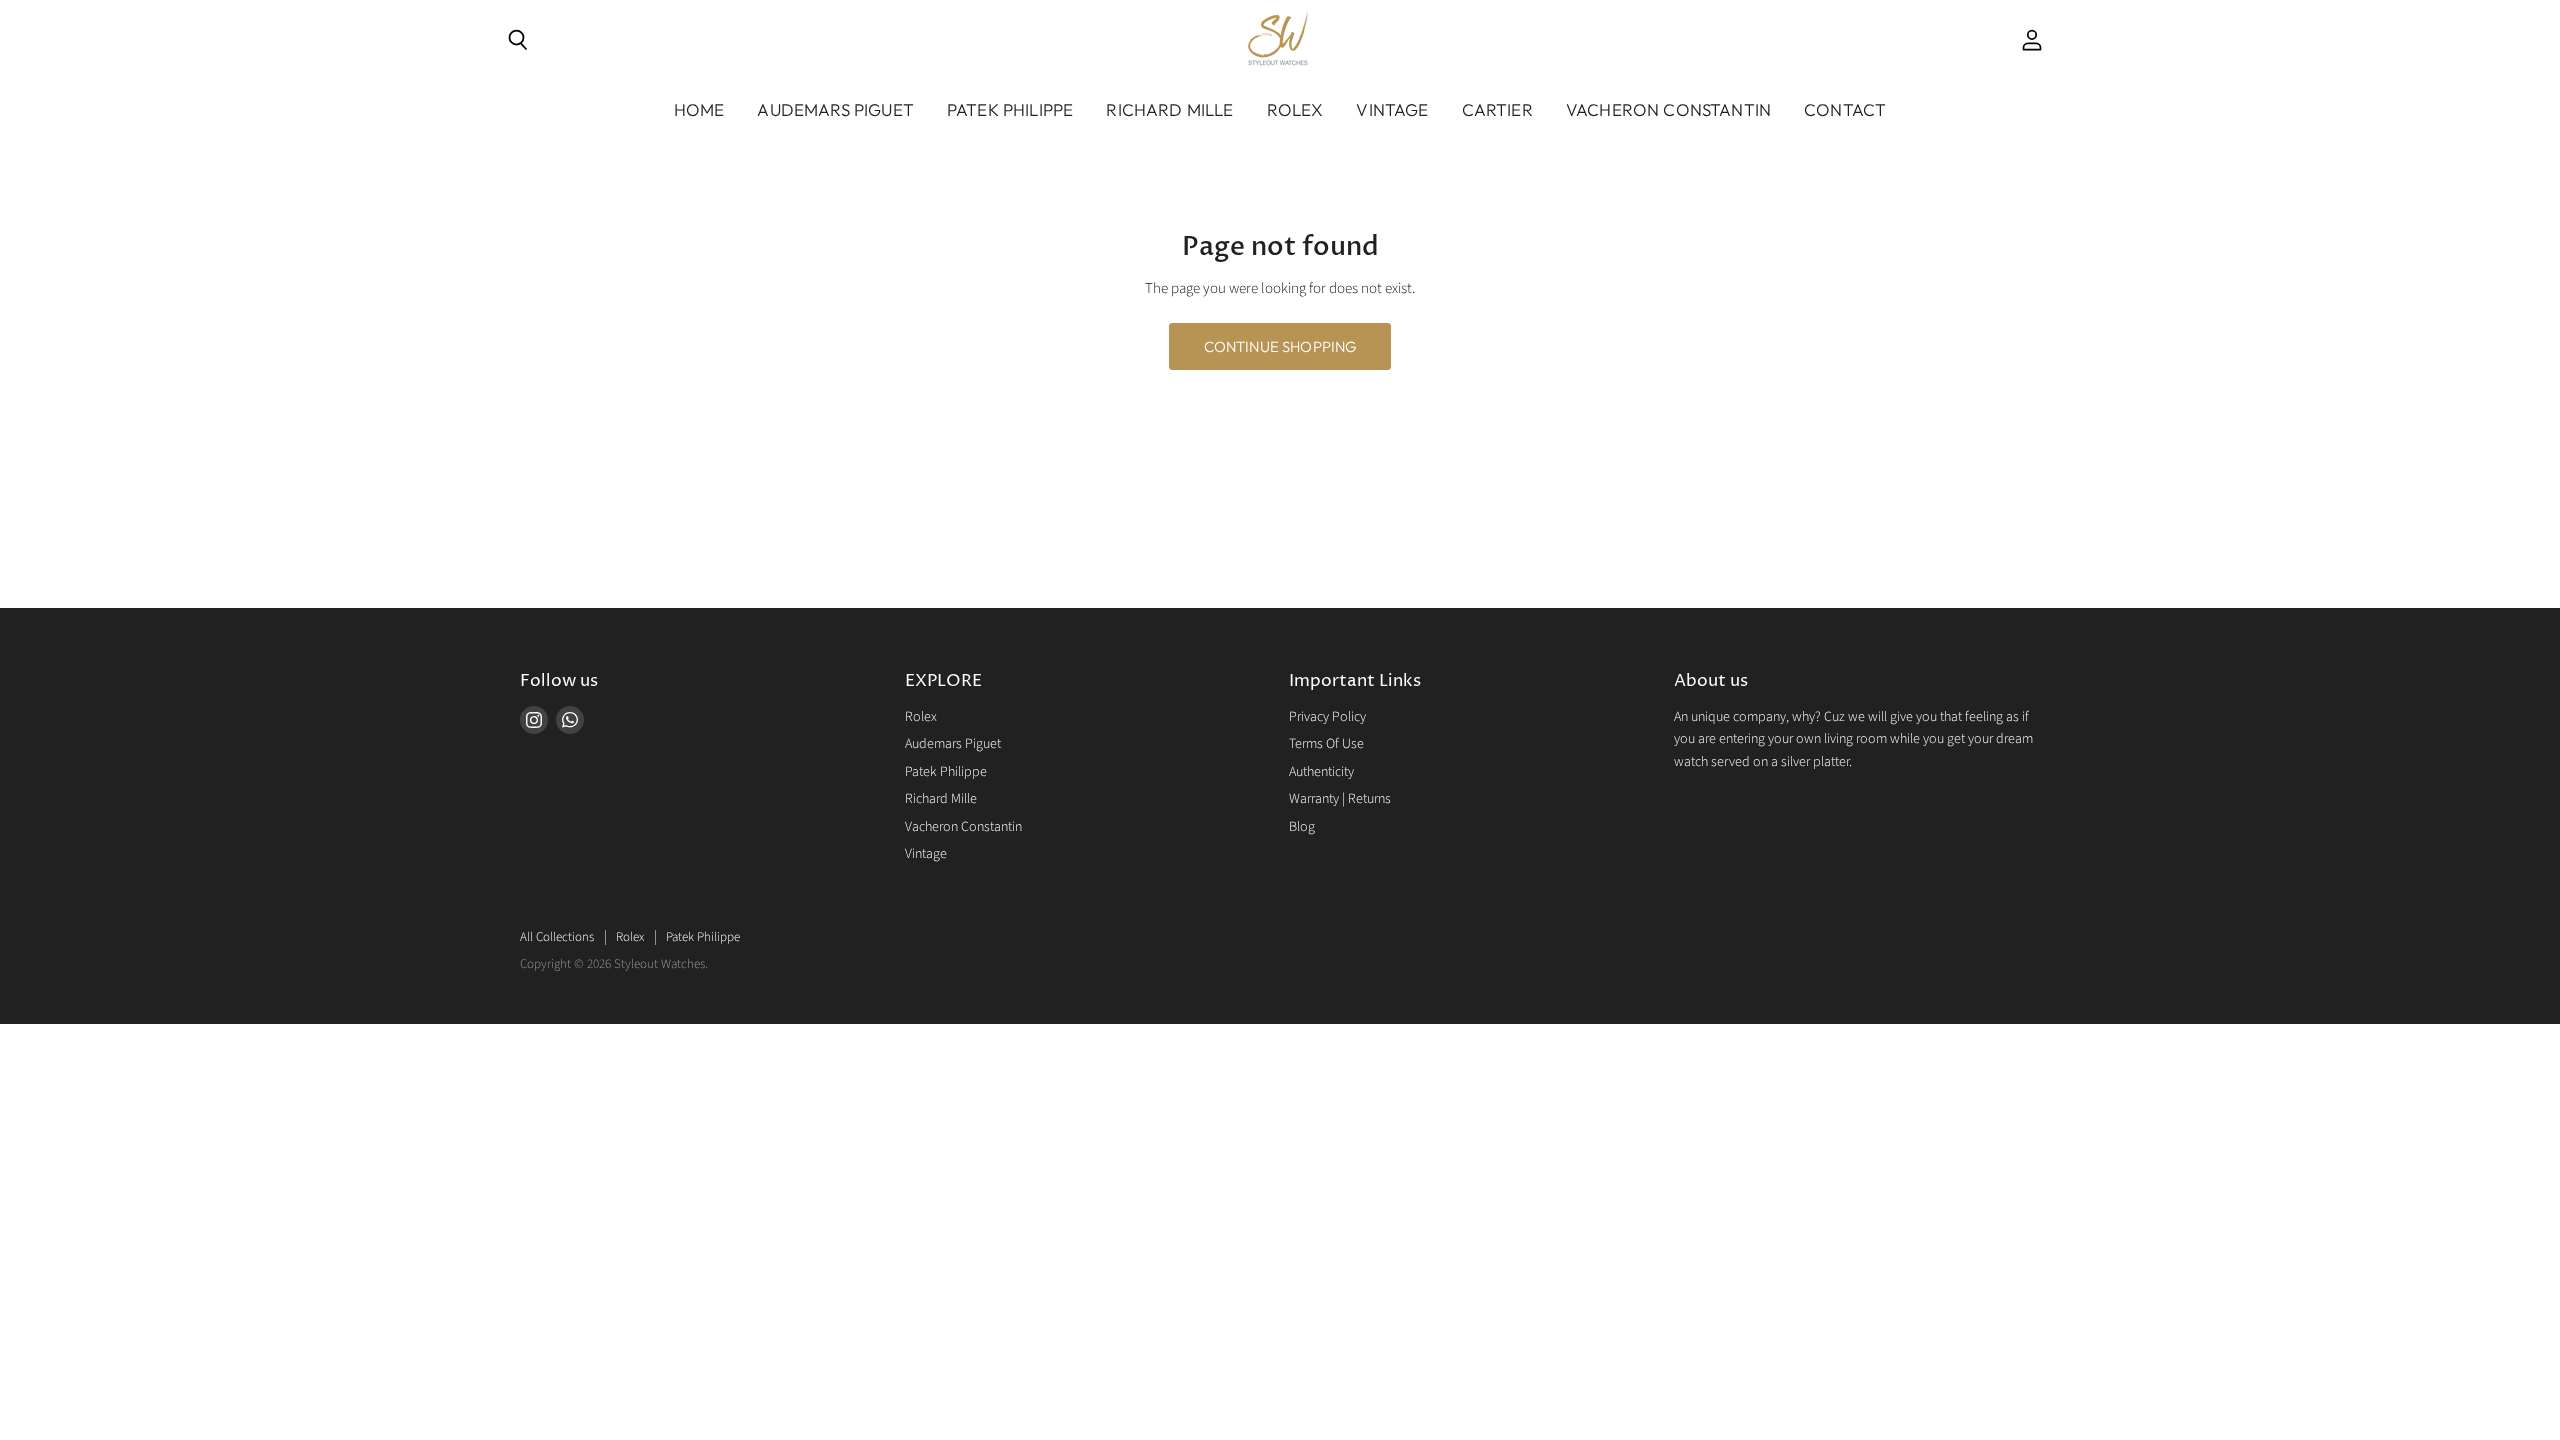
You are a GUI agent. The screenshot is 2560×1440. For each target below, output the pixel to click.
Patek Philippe (946, 772)
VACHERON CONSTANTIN (1668, 109)
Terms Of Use (1326, 744)
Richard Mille (941, 799)
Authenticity (1321, 772)
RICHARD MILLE (1169, 109)
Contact (1845, 109)
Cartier (1497, 109)
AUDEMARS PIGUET (835, 109)
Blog (1302, 827)
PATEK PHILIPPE (1010, 109)
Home (699, 109)
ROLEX (1295, 109)
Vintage (1392, 109)
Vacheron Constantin (963, 827)
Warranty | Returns (1340, 799)
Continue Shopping (1280, 346)
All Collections (557, 937)
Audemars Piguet (953, 744)
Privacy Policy (1327, 717)
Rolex (921, 717)
